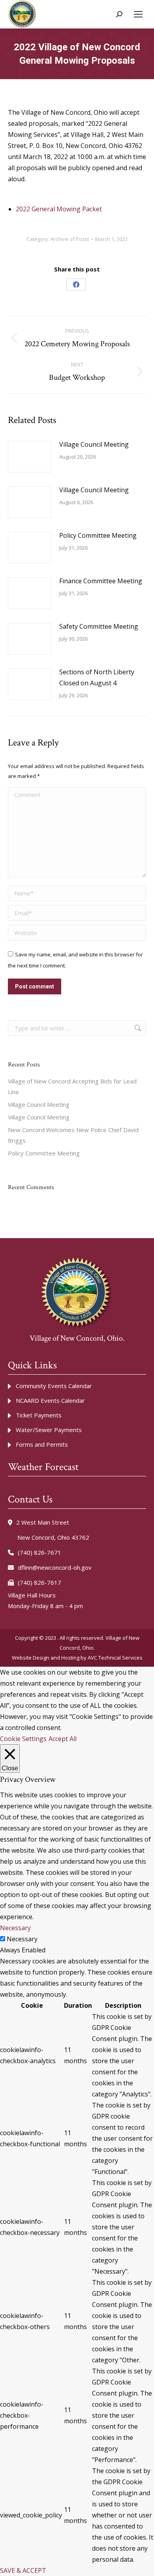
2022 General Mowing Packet (59, 209)
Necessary (22, 1939)
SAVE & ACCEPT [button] (23, 2570)
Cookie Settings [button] (23, 1739)
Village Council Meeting (94, 444)
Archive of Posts (70, 239)
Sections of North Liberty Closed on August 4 (97, 677)
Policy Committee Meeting (98, 535)
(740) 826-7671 (39, 1552)
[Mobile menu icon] (138, 14)
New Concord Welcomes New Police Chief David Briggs (73, 1135)
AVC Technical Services (115, 1658)
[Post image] (30, 457)
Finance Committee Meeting (101, 581)
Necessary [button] (15, 1928)
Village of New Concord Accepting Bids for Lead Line (72, 1086)
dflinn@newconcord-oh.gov (55, 1567)
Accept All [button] (63, 1739)
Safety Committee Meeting (99, 626)
